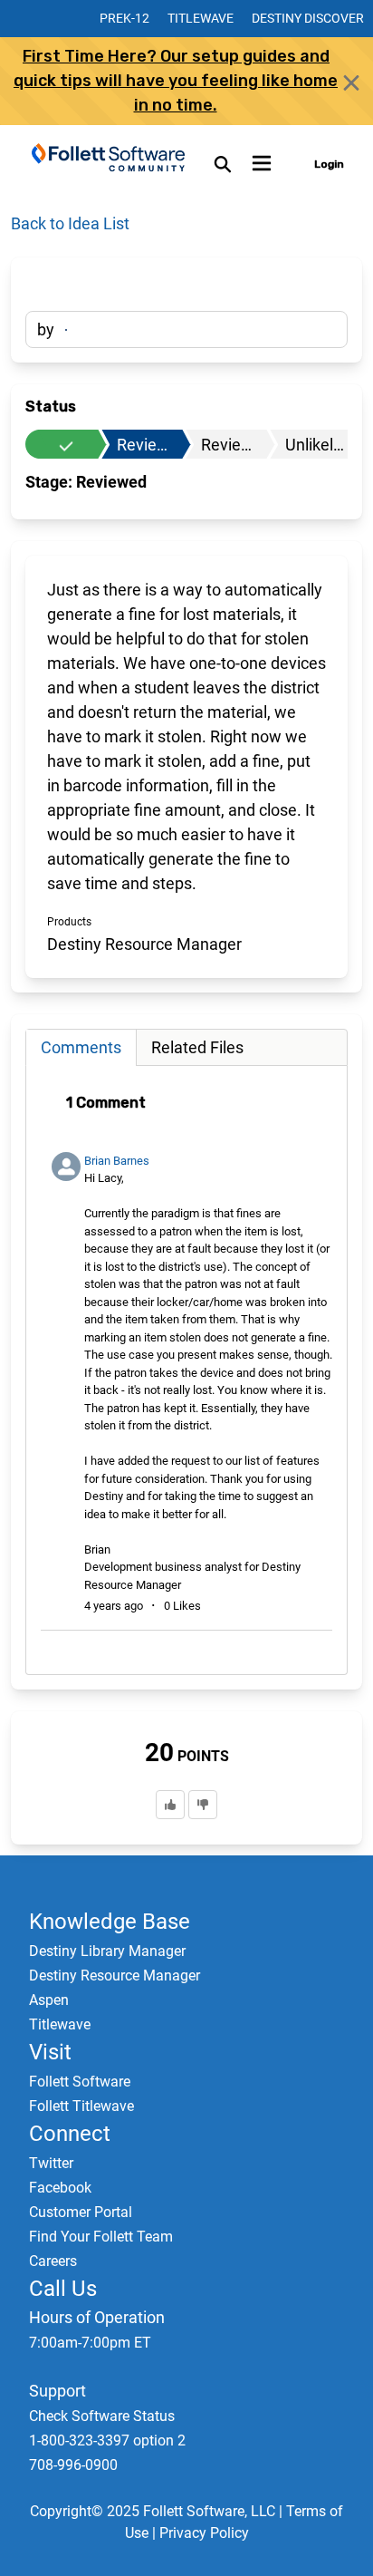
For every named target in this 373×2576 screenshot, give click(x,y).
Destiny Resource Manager (115, 1976)
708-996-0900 (73, 2465)
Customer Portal (81, 2212)
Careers (53, 2261)
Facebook (60, 2188)
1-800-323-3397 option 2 (107, 2440)
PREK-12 (124, 18)
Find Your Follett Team (101, 2237)
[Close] (351, 82)
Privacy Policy (204, 2533)
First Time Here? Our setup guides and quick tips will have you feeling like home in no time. (176, 81)
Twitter (51, 2163)
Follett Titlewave (81, 2106)
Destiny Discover (308, 18)
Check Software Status (102, 2416)
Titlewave (201, 18)
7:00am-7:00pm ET (90, 2343)
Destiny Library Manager (107, 1951)
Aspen (49, 2000)
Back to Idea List (70, 223)
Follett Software (80, 2082)
